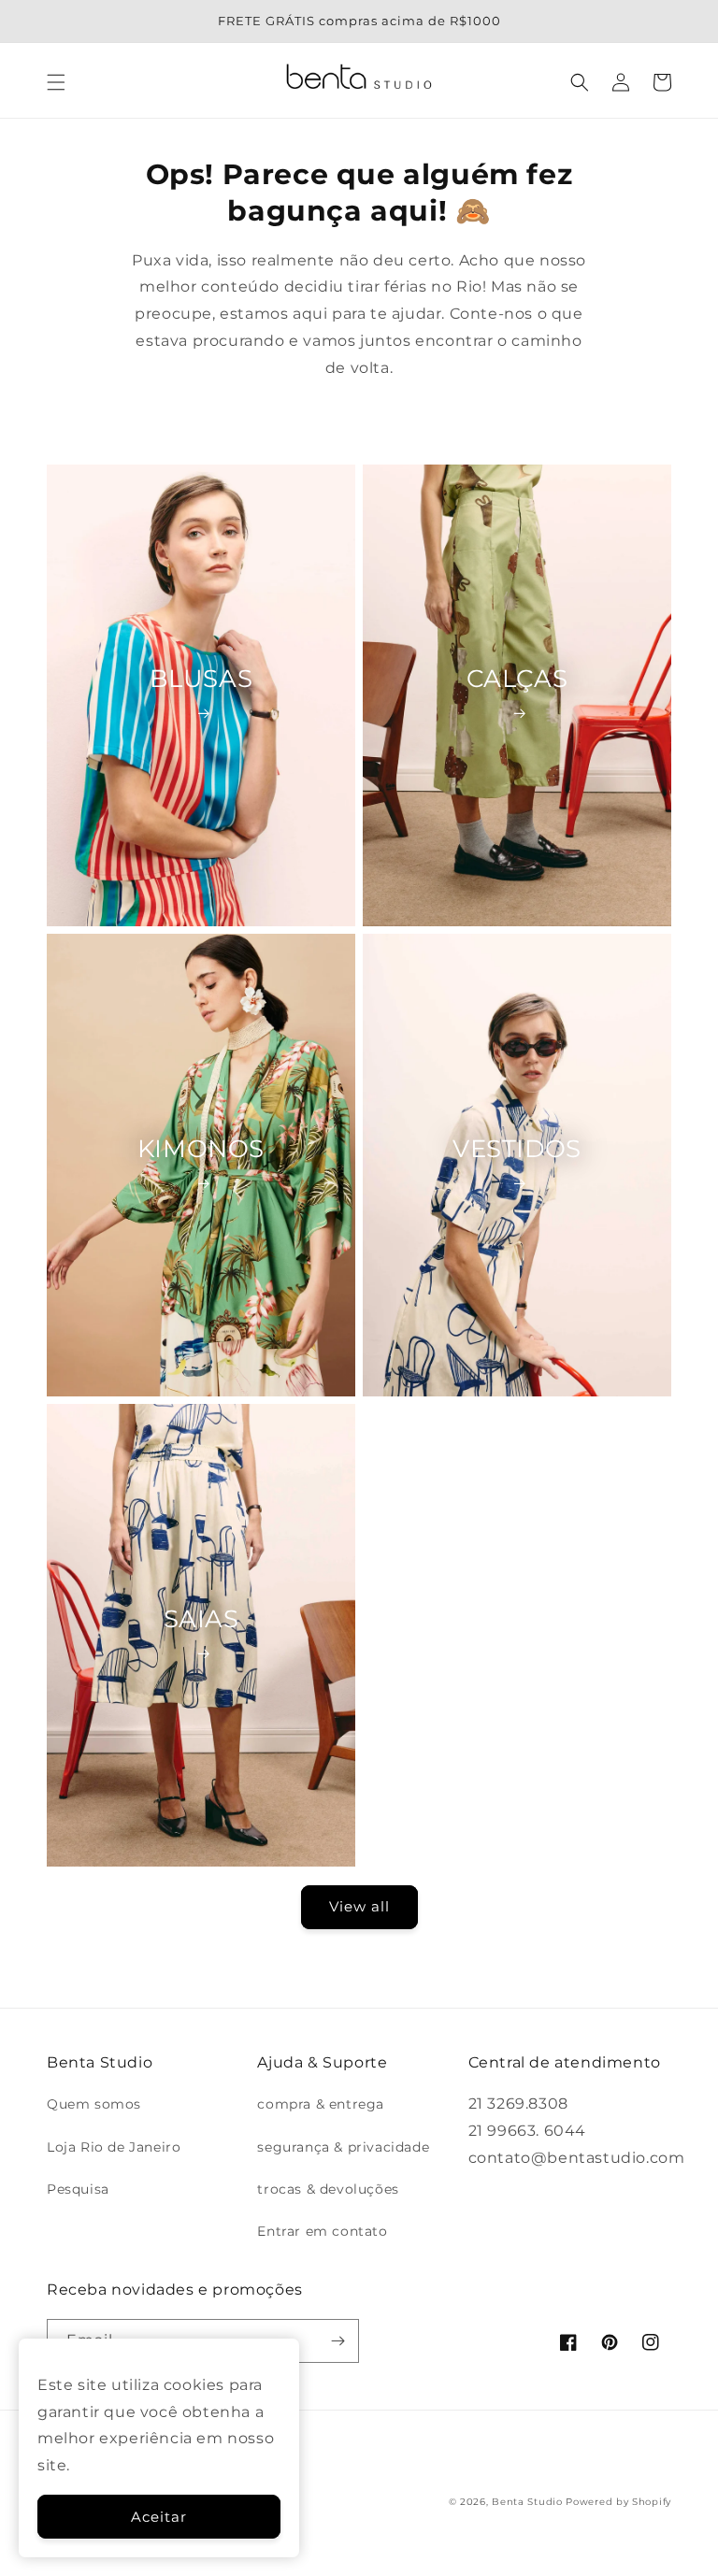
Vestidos (517, 1149)
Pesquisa (78, 2189)
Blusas (201, 679)
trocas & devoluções (328, 2189)
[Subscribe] (337, 2341)
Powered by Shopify (618, 2502)
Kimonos (201, 1149)
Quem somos (94, 2104)
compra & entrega (321, 2104)
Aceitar (159, 2517)
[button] (56, 82)
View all (359, 1906)
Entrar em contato (322, 2231)
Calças (517, 679)
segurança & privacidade (343, 2147)
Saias (201, 1619)
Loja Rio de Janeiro (114, 2147)
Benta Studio (527, 2502)
